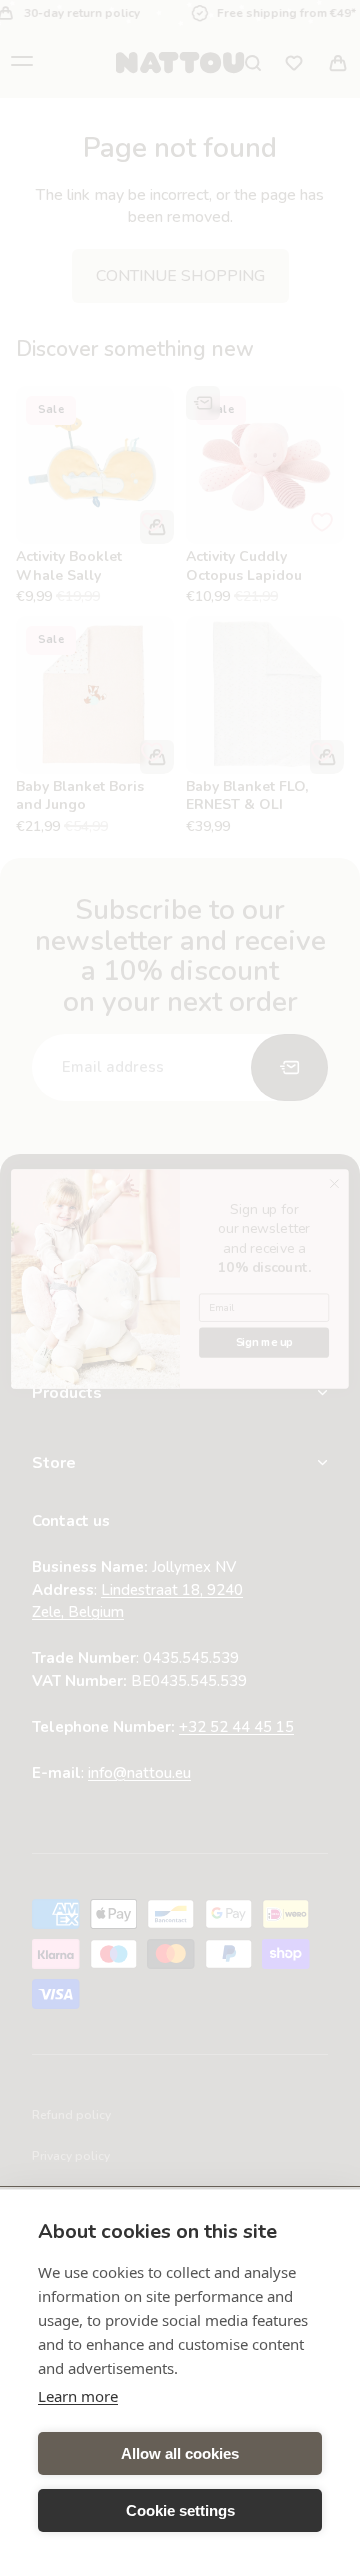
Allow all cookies (180, 2453)
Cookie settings (180, 2510)
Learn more (78, 2396)
